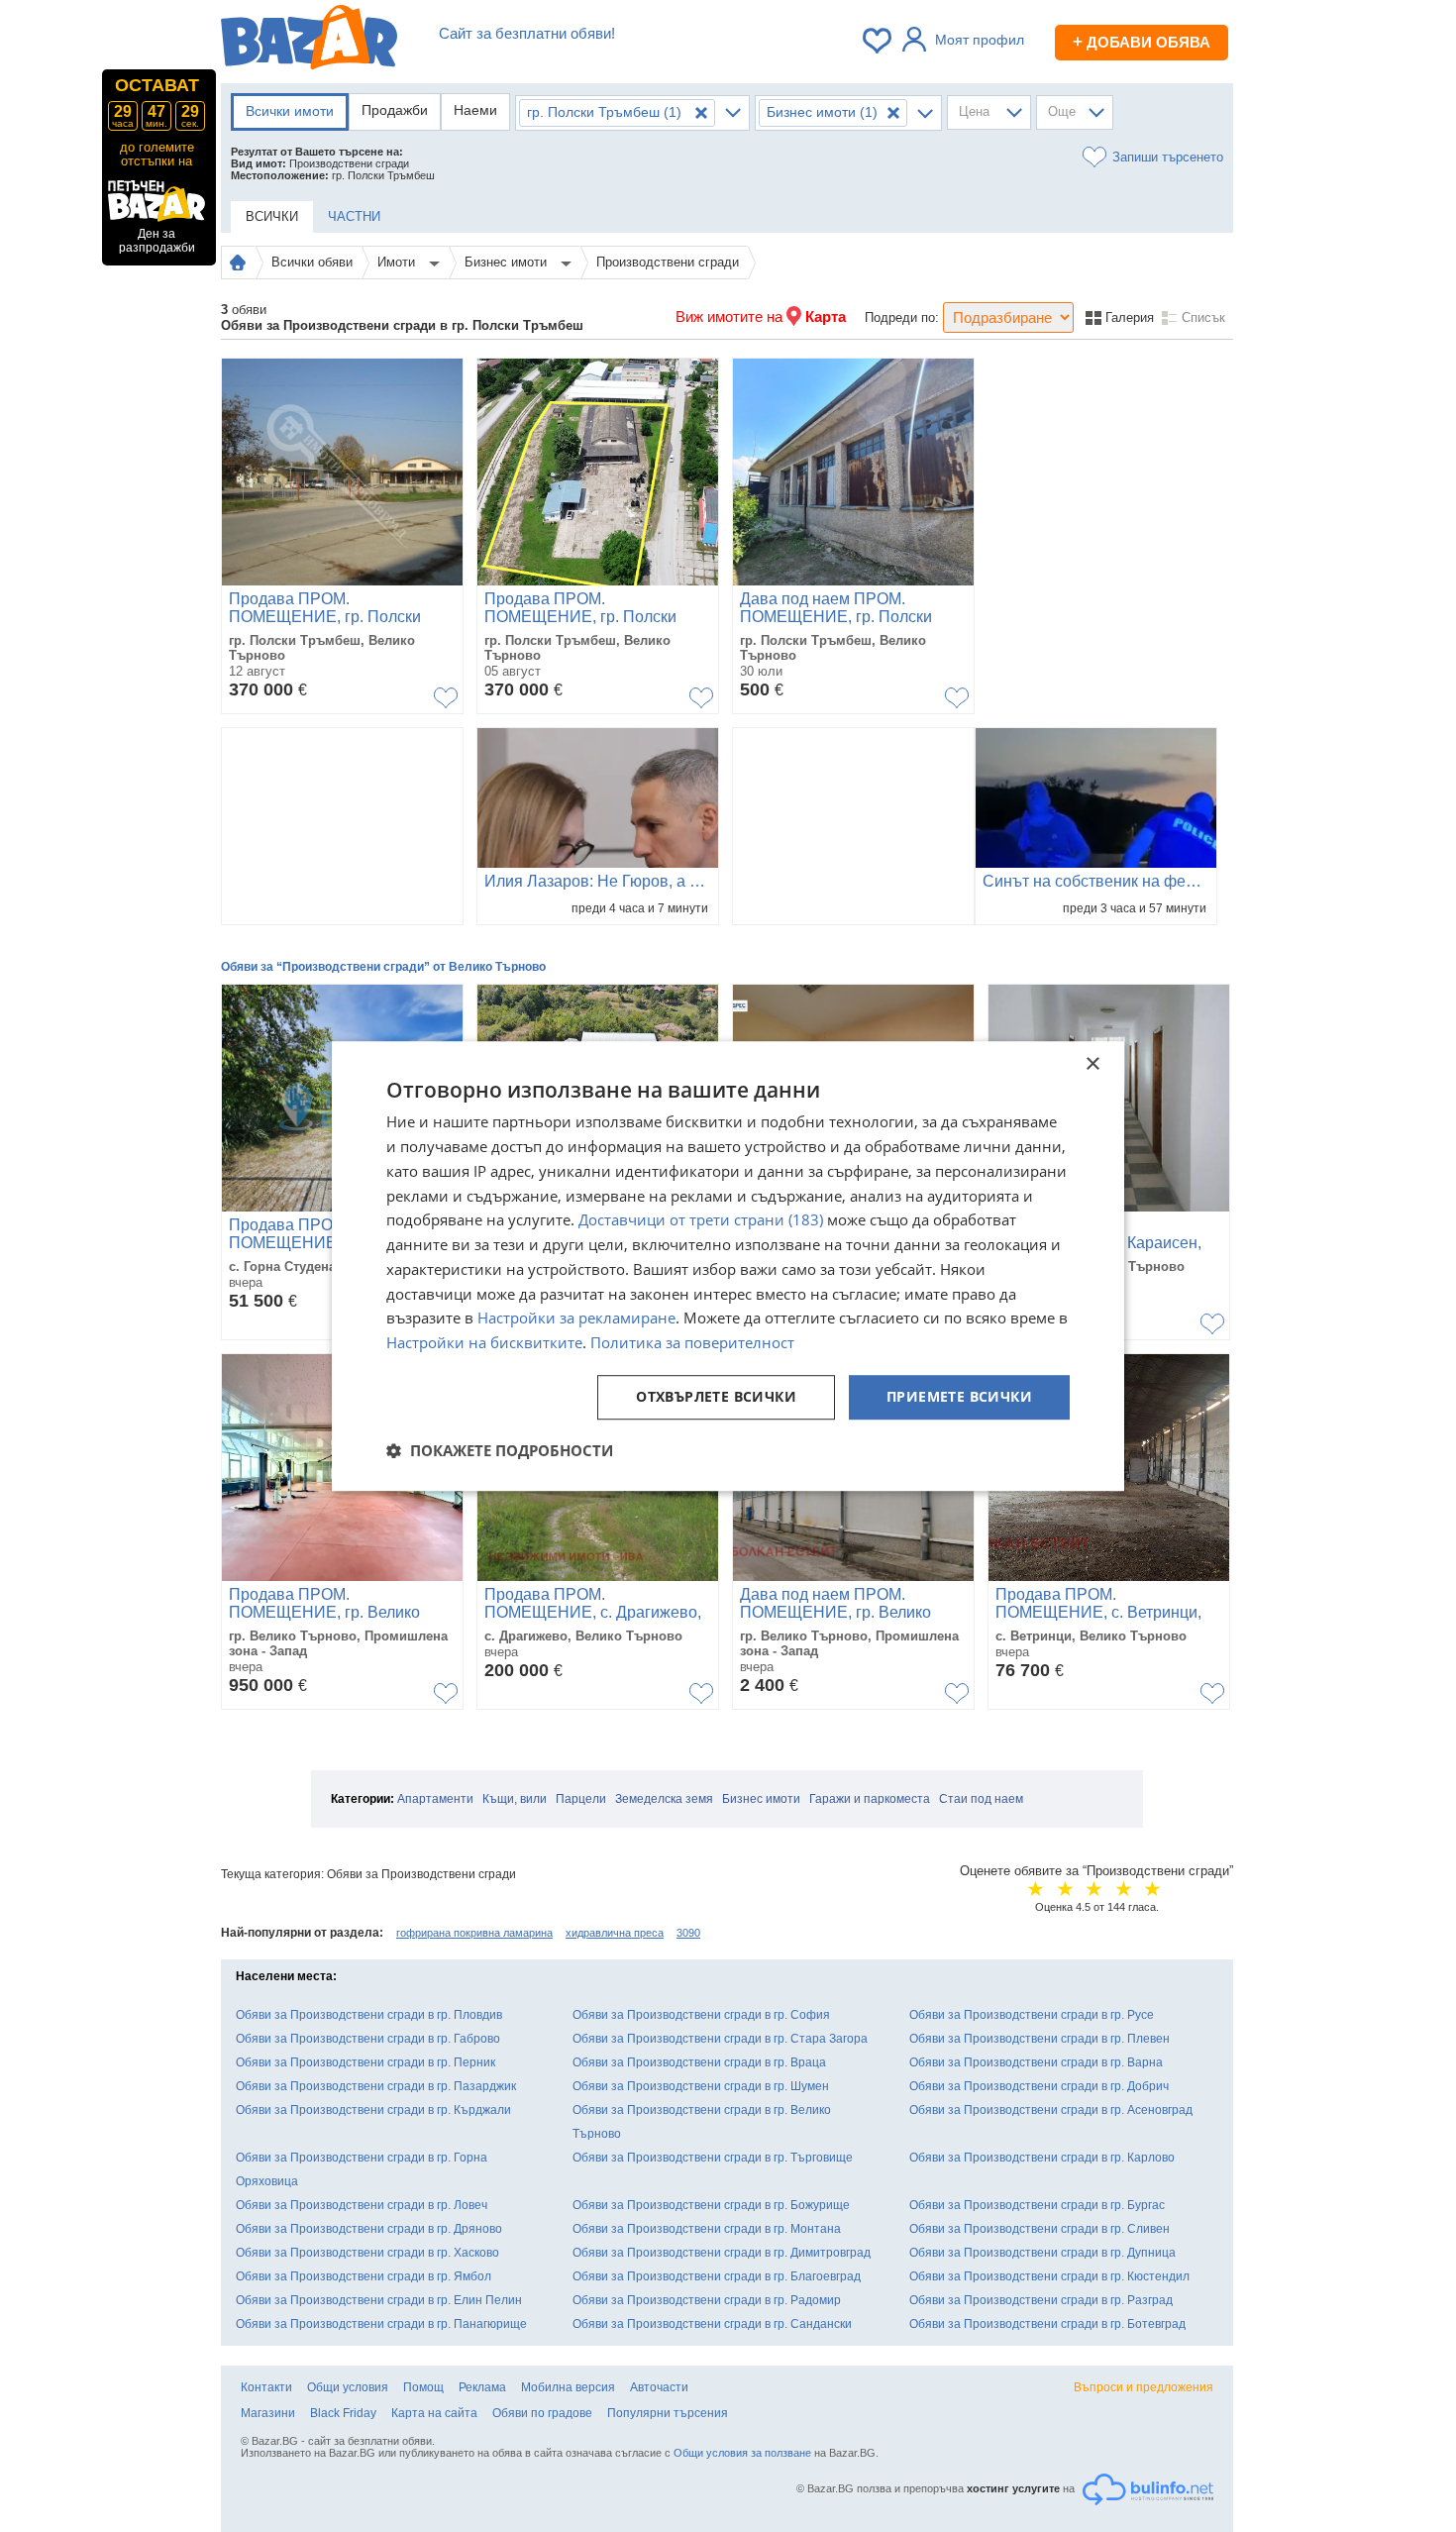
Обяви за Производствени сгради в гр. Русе (1032, 2015)
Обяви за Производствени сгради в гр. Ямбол (364, 2276)
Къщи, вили (515, 1799)
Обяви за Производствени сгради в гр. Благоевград (717, 2276)
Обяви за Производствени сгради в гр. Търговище (713, 2158)
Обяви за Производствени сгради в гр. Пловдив (369, 2015)
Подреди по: (902, 317)
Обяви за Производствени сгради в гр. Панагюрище (381, 2324)
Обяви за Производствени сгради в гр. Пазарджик (376, 2086)
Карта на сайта (434, 2413)
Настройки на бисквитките (484, 1342)
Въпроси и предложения (1144, 2387)
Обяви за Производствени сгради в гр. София (701, 2015)
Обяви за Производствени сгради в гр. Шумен (701, 2086)
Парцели (581, 1799)
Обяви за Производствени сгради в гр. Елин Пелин (379, 2300)
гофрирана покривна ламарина (474, 1933)
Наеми (475, 110)
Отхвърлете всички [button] (716, 1396)
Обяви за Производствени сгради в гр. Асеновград (1051, 2110)
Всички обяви (312, 262)
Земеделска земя (664, 1799)
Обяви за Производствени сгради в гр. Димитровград (722, 2253)
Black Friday (343, 2413)
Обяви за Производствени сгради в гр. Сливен (1040, 2229)
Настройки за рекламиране (576, 1319)
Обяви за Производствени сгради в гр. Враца (699, 2062)
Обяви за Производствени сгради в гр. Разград (1041, 2300)
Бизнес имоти (508, 262)
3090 (688, 1933)
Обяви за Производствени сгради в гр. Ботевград (1047, 2324)
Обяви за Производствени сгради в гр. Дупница (1042, 2253)
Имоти (398, 262)
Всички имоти (290, 111)
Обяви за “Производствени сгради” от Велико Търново (383, 967)
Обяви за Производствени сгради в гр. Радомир (707, 2300)
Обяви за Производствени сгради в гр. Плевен (1040, 2039)
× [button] (1092, 1064)
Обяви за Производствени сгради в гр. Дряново (369, 2229)
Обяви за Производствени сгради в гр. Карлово (1042, 2158)
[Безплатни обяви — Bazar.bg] (309, 41)
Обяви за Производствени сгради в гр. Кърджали (373, 2110)
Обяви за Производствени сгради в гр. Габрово (368, 2039)
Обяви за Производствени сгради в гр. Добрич (1039, 2086)
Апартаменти (435, 1799)
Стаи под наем (981, 1799)
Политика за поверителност (692, 1342)
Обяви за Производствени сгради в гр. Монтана (707, 2229)
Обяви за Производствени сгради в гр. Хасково (367, 2253)
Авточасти (659, 2387)
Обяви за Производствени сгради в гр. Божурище (711, 2205)
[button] (500, 1450)
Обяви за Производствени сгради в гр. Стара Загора (720, 2039)
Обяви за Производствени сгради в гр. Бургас (1037, 2205)
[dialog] (728, 1266)
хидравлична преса (615, 1933)
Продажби (395, 110)
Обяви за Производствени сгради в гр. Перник (365, 2062)
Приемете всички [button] (959, 1396)
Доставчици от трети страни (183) (701, 1220)
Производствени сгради (668, 262)
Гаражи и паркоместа (870, 1799)
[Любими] (879, 41)
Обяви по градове (542, 2413)
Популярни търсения (668, 2413)
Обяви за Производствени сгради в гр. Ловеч (362, 2205)
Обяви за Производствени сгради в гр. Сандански (712, 2324)
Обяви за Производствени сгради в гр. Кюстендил (1049, 2276)
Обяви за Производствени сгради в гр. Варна (1036, 2062)
